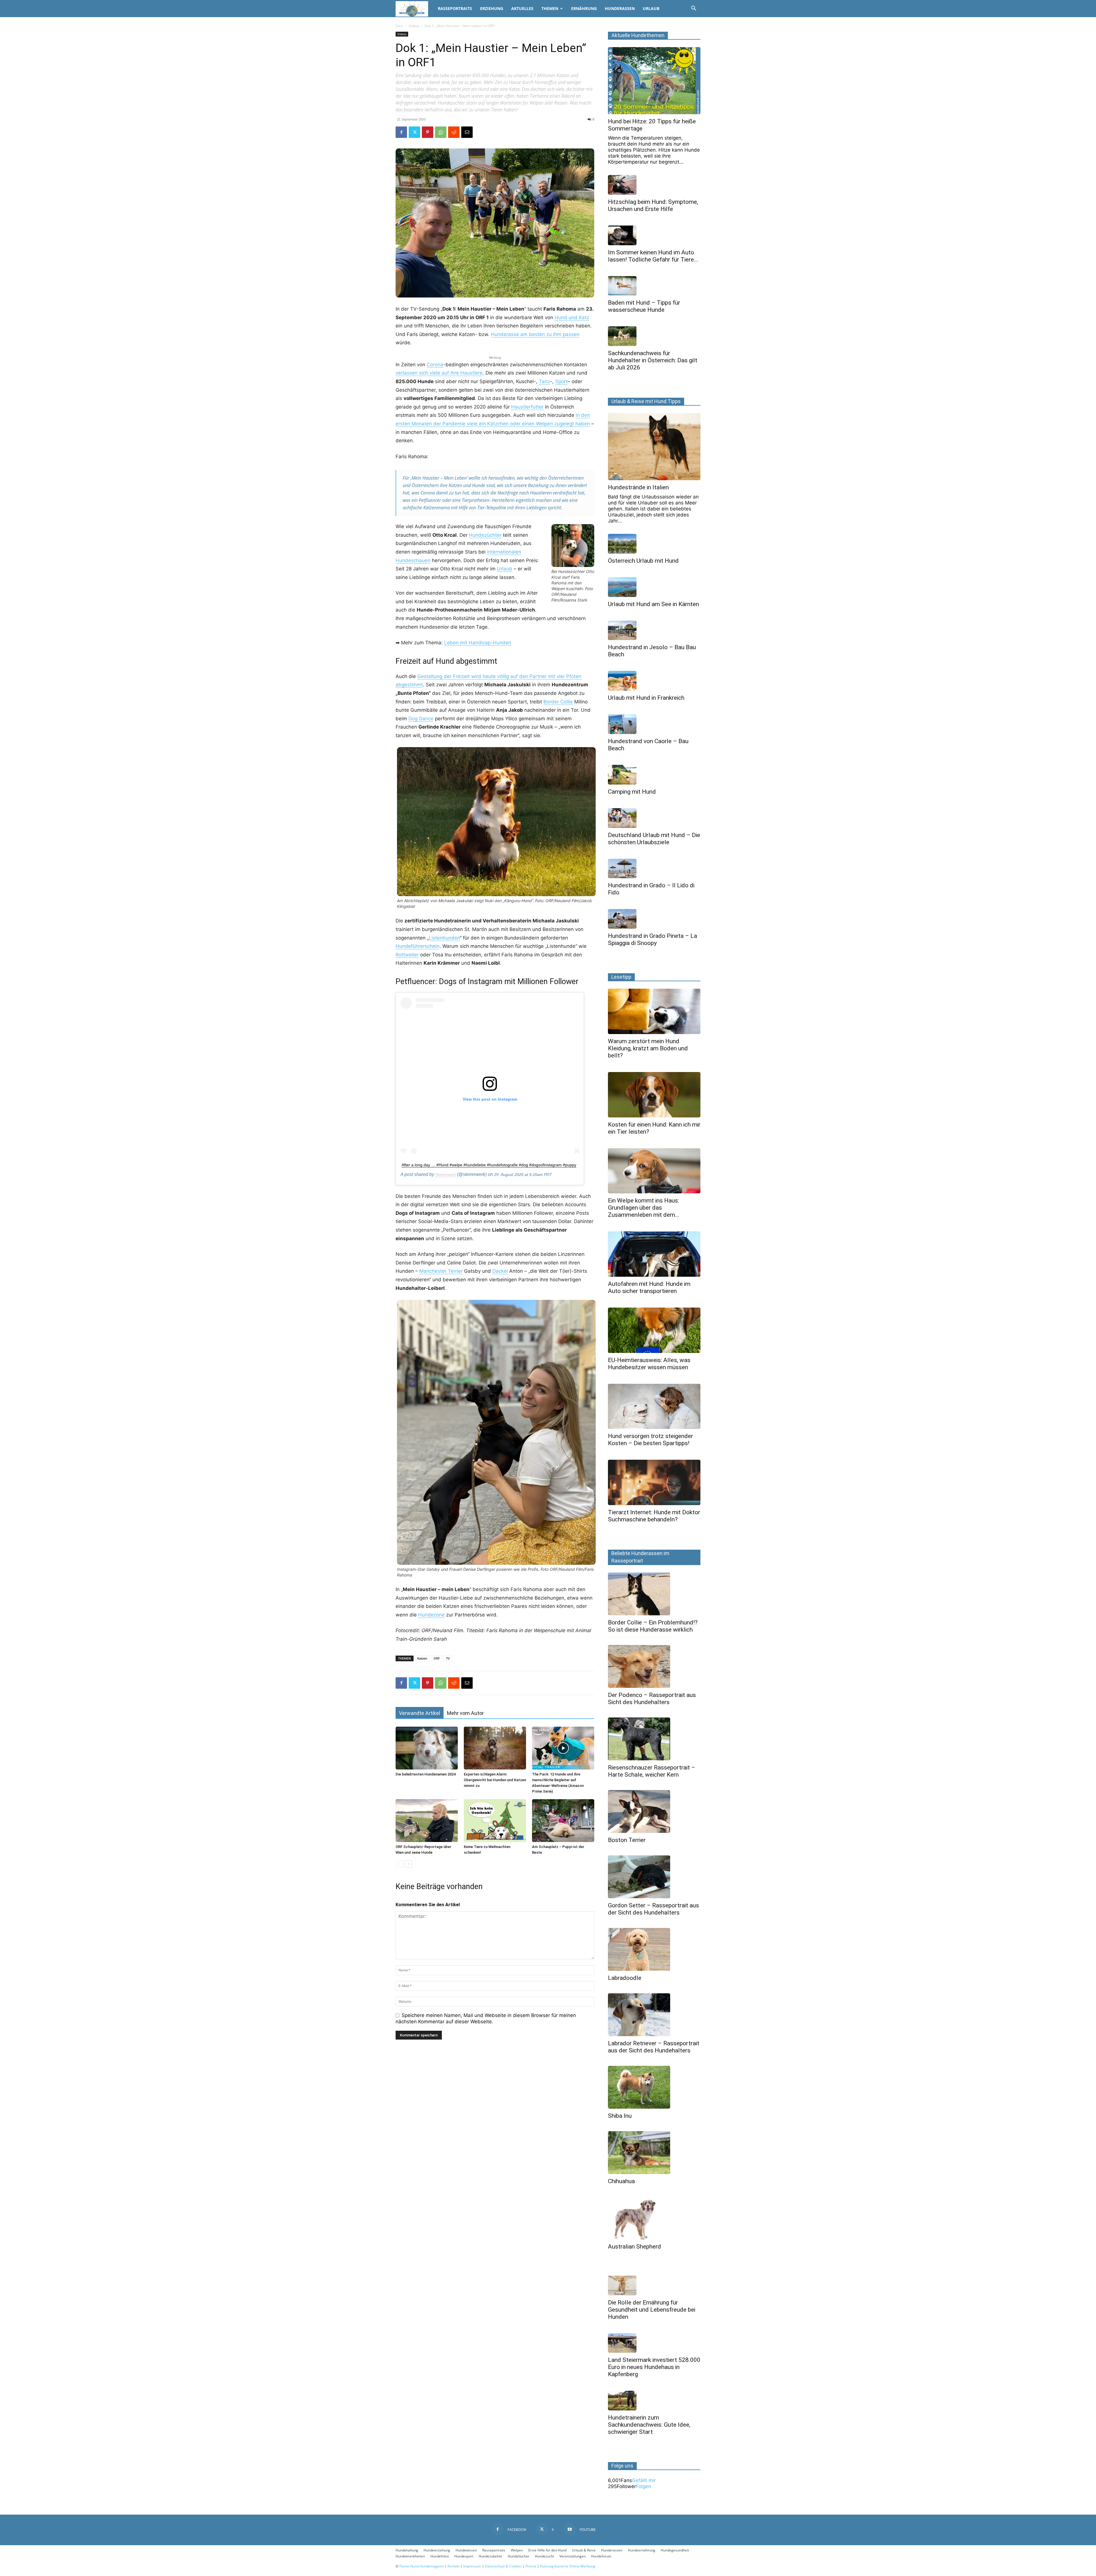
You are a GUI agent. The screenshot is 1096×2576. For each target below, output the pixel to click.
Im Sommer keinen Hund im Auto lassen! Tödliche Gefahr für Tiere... (653, 256)
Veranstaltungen (573, 2556)
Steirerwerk (446, 1175)
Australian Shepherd (634, 2247)
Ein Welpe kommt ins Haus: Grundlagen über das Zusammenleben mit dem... (644, 1208)
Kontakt (454, 2566)
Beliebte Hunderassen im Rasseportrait (640, 1557)
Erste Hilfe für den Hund (547, 2550)
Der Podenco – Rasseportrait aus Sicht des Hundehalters (652, 1699)
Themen (550, 8)
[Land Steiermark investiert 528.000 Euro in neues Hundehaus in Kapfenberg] (654, 2343)
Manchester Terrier (441, 1271)
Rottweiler (407, 955)
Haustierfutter (527, 407)
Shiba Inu (620, 2116)
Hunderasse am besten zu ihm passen (535, 334)
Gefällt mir (644, 2480)
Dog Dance (421, 719)
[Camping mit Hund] (654, 775)
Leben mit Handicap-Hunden (478, 643)
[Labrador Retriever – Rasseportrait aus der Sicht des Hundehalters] (654, 2015)
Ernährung (584, 8)
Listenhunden (444, 938)
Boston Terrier (627, 1840)
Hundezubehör (490, 2556)
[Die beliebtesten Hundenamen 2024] (427, 1748)
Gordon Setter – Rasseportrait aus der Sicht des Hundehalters (653, 1909)
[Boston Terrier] (654, 1811)
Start (399, 26)
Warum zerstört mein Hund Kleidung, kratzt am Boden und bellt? (648, 1048)
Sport (561, 381)
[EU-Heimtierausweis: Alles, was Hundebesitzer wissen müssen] (654, 1330)
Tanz (544, 381)
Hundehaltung (407, 2550)
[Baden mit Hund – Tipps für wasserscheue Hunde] (654, 286)
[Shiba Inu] (654, 2087)
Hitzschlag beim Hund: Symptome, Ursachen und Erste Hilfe (653, 205)
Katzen (422, 1658)
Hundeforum (601, 2556)
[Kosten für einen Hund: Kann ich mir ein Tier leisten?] (654, 1095)
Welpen (517, 2550)
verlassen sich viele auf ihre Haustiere (439, 373)
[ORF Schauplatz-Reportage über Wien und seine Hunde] (427, 1821)
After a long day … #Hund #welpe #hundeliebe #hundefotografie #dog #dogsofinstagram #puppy (489, 1165)
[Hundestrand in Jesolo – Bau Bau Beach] (654, 631)
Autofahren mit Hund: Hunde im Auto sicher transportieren (649, 1287)
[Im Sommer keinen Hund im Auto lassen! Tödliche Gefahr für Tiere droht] (654, 235)
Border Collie (558, 702)
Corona (435, 365)
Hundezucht (544, 2556)
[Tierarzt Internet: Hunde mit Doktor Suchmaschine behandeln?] (654, 1482)
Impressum (472, 2566)
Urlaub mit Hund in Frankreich (646, 698)
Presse (531, 2566)
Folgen (643, 2486)
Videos (414, 26)
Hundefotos (440, 2556)
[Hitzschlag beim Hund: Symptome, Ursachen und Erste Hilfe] (654, 185)
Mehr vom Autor (465, 1713)
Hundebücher (519, 2556)
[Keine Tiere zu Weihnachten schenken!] (495, 1821)
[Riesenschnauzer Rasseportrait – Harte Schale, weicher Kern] (654, 1739)
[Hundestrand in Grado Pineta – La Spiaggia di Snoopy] (654, 919)
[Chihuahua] (654, 2153)
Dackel (500, 1271)
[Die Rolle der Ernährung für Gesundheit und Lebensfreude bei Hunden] (654, 2286)
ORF (437, 1658)
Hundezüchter (485, 535)
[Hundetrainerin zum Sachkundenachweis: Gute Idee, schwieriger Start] (654, 2401)
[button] (694, 9)
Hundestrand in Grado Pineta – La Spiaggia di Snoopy (652, 939)
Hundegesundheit (675, 2550)
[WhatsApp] (441, 132)
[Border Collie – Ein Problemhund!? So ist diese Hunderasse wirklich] (654, 1594)
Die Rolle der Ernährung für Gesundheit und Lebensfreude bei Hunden (652, 2310)
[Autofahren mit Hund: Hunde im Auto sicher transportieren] (654, 1254)
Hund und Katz (572, 317)
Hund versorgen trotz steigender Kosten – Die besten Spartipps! (650, 1440)
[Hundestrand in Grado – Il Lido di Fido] (654, 869)
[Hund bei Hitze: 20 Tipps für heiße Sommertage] (654, 81)
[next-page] (408, 1864)
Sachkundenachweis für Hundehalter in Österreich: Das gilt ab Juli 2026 (653, 360)
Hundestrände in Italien (638, 487)
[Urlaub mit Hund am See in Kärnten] (654, 587)
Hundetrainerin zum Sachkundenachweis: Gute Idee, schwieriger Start (649, 2425)
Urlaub (651, 8)
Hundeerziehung (437, 2550)
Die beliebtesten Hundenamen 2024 (426, 1774)
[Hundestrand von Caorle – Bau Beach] (654, 724)
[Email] (467, 132)
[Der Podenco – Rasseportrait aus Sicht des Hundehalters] (654, 1666)
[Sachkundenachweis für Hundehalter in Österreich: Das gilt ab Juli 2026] (654, 336)
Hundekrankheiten (410, 2556)
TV (448, 1658)
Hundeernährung (642, 2550)
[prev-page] (399, 1864)
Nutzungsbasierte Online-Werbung (568, 2566)
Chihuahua (621, 2181)
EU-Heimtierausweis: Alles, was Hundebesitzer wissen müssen (649, 1364)
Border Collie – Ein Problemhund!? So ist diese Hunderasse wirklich (653, 1626)
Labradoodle (625, 1978)
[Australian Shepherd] (654, 2218)
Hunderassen (620, 8)
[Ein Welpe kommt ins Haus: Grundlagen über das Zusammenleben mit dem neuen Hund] (654, 1171)
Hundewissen (466, 2550)
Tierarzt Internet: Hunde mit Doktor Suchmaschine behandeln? (654, 1516)
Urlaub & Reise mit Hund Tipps (646, 401)
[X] (414, 132)
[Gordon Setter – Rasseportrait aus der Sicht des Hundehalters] (654, 1877)
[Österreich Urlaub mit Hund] (654, 544)
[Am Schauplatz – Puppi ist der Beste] (563, 1821)
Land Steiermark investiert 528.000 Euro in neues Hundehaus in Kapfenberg (654, 2367)
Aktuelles (522, 8)
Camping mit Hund (632, 792)
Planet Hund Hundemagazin (422, 2566)
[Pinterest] (428, 132)
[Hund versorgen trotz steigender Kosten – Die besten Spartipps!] (654, 1406)
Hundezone (431, 1615)
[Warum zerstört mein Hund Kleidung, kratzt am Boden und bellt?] (654, 1011)
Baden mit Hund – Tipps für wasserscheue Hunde (644, 306)
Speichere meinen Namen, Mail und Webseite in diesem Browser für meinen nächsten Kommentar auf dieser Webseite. (486, 2018)
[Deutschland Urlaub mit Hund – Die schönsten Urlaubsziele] (654, 818)
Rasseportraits (455, 8)
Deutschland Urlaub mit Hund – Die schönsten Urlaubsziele (654, 839)
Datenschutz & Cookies (503, 2566)
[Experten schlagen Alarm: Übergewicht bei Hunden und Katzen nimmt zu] (495, 1748)
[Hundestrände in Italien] (654, 447)
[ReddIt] (454, 132)
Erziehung (492, 8)
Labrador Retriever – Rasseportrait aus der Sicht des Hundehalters (654, 2047)
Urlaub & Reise (584, 2550)
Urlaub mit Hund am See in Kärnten (653, 604)
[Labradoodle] (654, 1949)
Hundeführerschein (418, 946)
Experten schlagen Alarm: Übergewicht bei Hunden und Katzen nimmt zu (495, 1780)
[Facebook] (401, 132)
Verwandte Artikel (420, 1713)
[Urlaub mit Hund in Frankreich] (654, 681)
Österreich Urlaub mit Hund (643, 561)
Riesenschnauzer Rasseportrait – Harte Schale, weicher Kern (652, 1771)
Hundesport (464, 2556)
